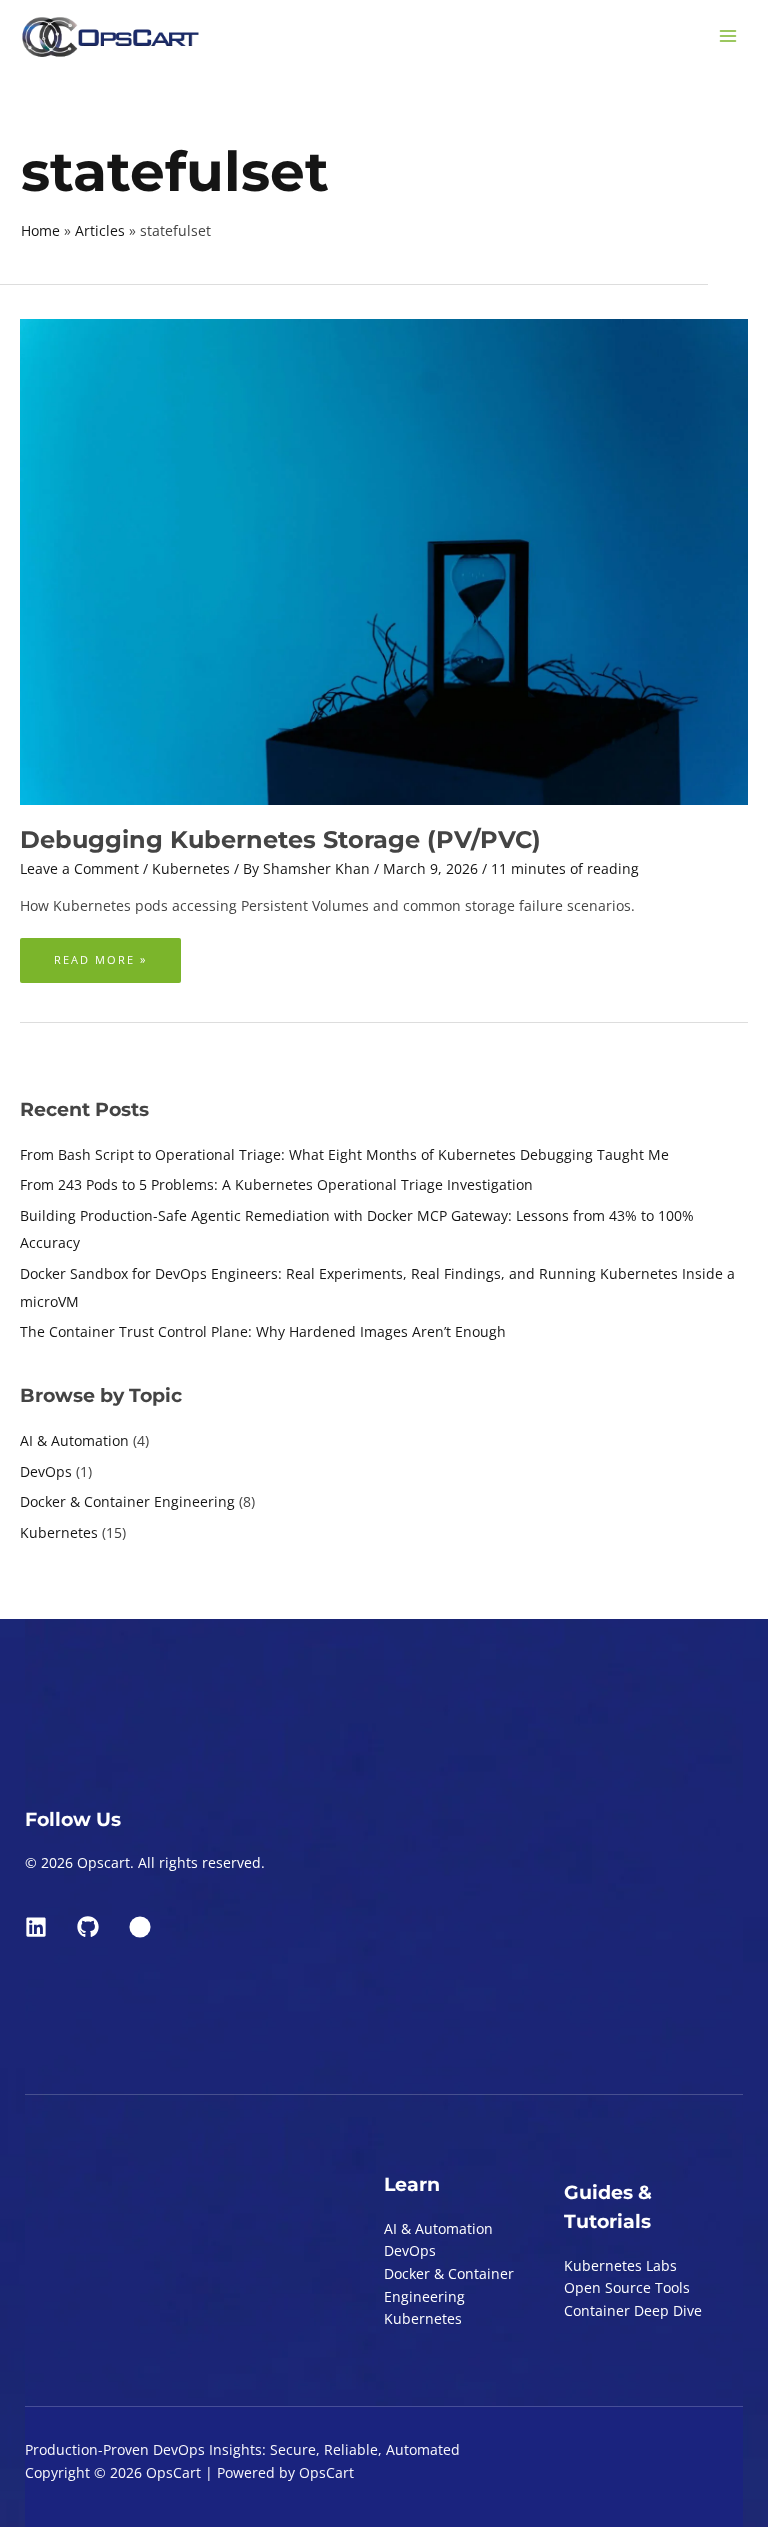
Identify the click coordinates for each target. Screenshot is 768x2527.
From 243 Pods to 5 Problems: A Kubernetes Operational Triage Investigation (276, 1184)
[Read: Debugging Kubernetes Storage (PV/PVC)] (384, 560)
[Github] (88, 1927)
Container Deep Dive (633, 2310)
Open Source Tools (627, 2287)
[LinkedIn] (36, 1927)
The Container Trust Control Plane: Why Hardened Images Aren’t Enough (263, 1331)
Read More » (100, 952)
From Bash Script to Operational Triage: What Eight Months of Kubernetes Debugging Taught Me (344, 1154)
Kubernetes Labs (620, 2265)
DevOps (46, 1471)
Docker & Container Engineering (127, 1501)
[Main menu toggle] (728, 36)
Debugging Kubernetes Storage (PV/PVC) (280, 839)
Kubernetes (59, 1532)
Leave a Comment (79, 868)
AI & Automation (74, 1440)
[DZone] (140, 1927)
